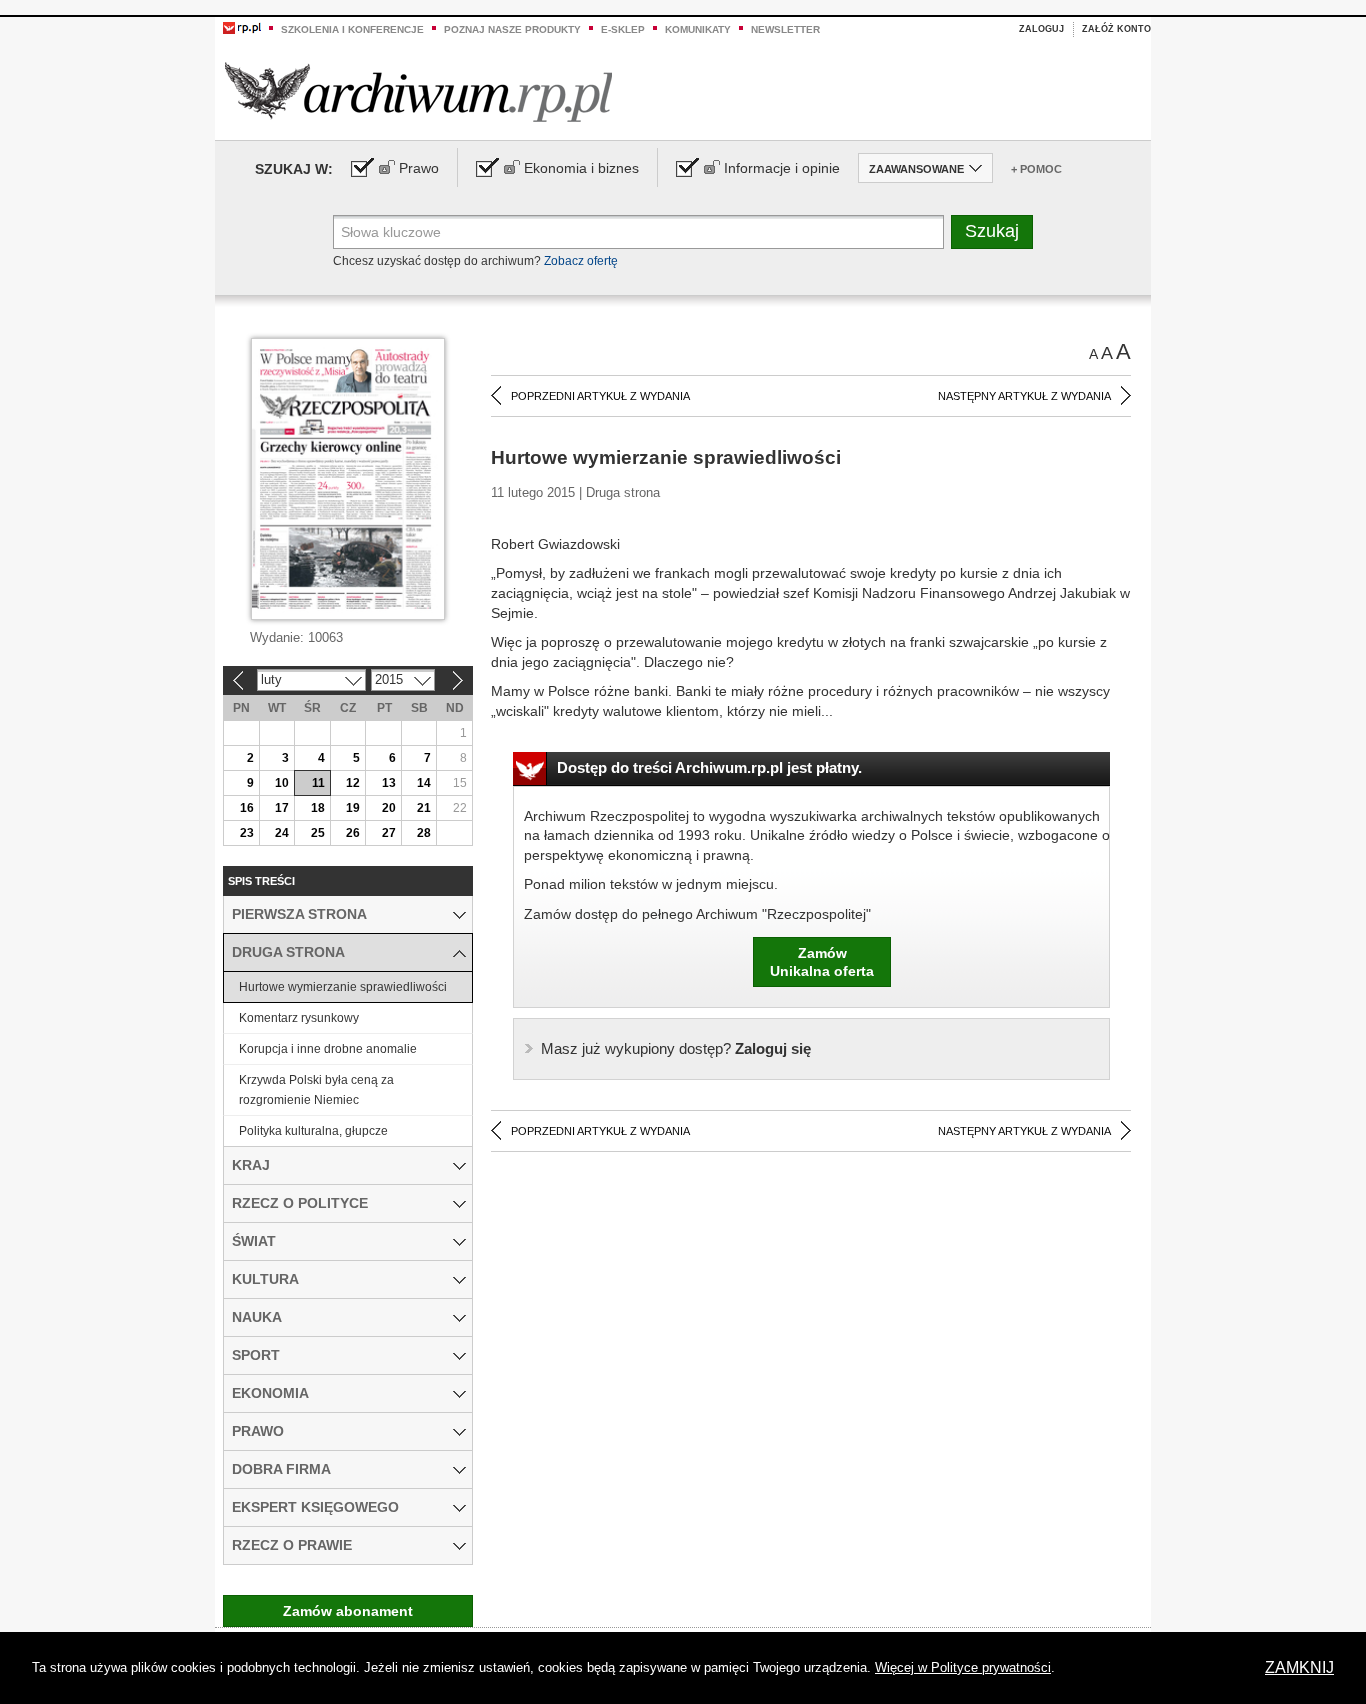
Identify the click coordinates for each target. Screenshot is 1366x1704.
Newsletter (785, 29)
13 (389, 783)
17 (282, 808)
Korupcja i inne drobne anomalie (328, 1049)
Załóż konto (1116, 29)
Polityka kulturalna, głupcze (313, 1131)
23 (247, 833)
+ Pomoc (1036, 169)
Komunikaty (698, 29)
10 (282, 783)
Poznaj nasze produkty (512, 29)
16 (247, 808)
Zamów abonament (348, 1611)
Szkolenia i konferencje (352, 29)
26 (353, 833)
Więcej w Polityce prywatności (963, 1667)
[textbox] (638, 232)
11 (318, 783)
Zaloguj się (676, 1048)
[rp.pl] (242, 27)
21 (424, 808)
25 (318, 833)
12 (353, 783)
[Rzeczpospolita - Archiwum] (418, 91)
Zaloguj (1041, 29)
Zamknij (1299, 1667)
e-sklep (623, 29)
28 (424, 833)
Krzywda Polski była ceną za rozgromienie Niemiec (316, 1090)
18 (318, 808)
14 (424, 783)
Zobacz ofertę (581, 261)
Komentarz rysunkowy (299, 1018)
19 (353, 808)
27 (389, 833)
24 (282, 833)
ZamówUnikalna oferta (822, 962)
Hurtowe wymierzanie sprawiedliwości (343, 987)
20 (389, 808)
